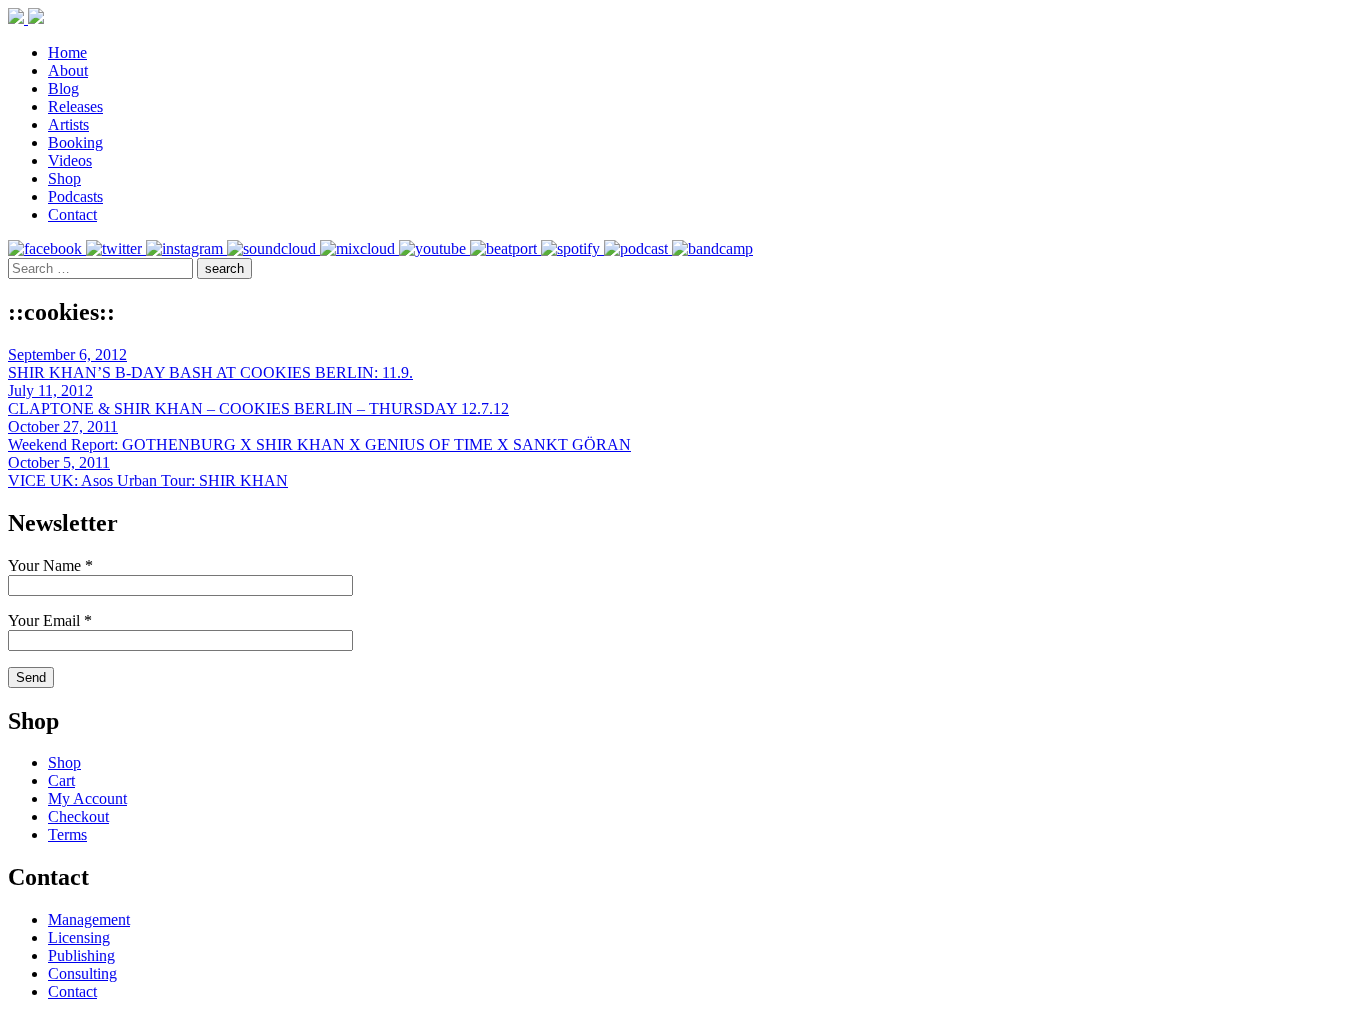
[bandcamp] (712, 248)
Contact (72, 214)
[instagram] (186, 248)
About (68, 70)
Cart (61, 780)
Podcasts (75, 196)
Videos (70, 160)
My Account (87, 798)
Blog (63, 88)
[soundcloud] (273, 248)
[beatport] (505, 248)
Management (89, 919)
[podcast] (638, 248)
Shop (64, 178)
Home (67, 52)
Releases (75, 106)
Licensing (79, 937)
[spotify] (572, 248)
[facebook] (47, 248)
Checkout (78, 816)
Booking (75, 142)
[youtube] (434, 248)
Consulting (82, 973)
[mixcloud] (359, 248)
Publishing (81, 955)
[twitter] (116, 248)
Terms (67, 834)
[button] (224, 268)
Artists (68, 124)
